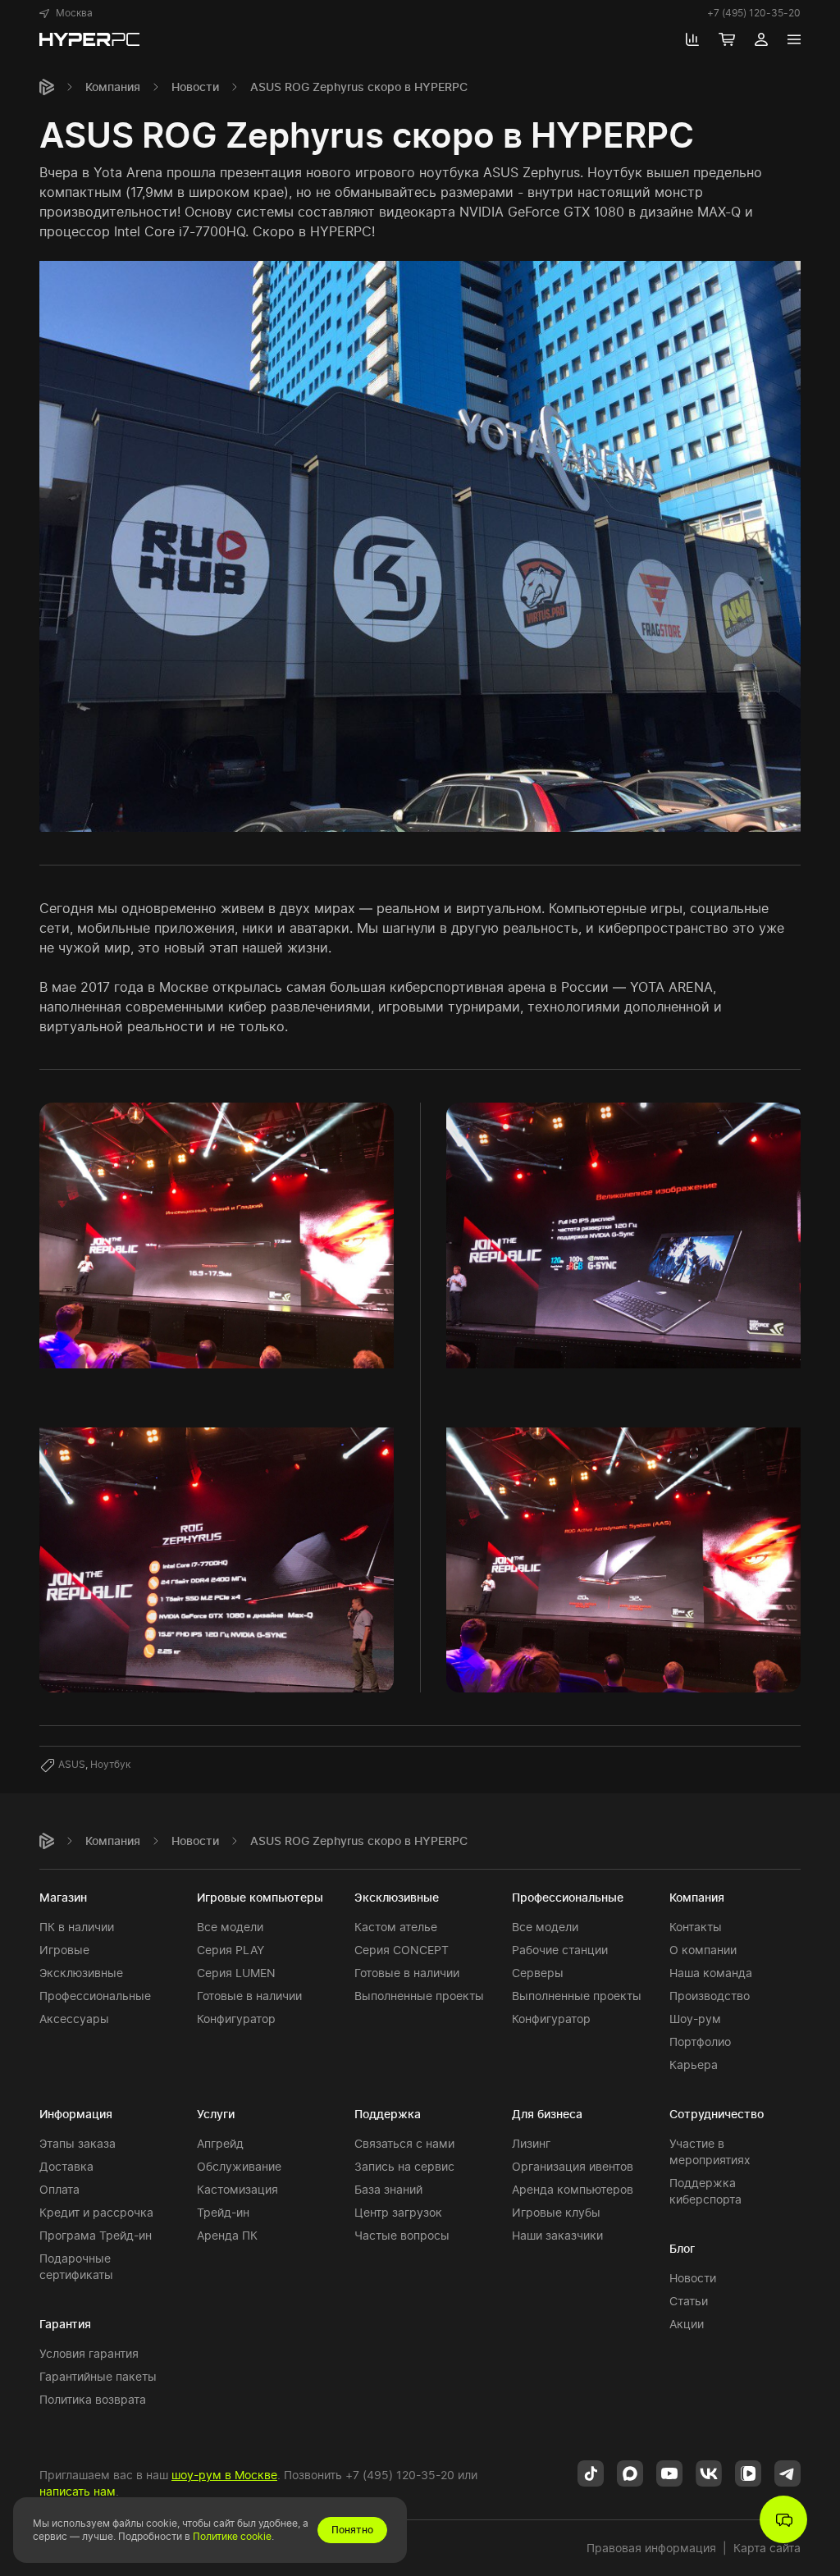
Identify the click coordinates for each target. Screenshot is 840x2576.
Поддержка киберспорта (705, 2191)
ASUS (72, 1764)
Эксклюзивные (81, 1973)
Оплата (59, 2189)
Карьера (694, 2064)
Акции (687, 2324)
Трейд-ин (223, 2212)
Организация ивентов (573, 2166)
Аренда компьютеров (573, 2189)
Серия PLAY (231, 1950)
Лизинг (531, 2143)
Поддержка (388, 2114)
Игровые (64, 1950)
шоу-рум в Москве (224, 2475)
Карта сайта (767, 2548)
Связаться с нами (404, 2143)
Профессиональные (95, 1996)
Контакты (696, 1927)
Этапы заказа (78, 2143)
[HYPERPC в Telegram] (787, 2473)
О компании (703, 1950)
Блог (682, 2248)
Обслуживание (239, 2166)
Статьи (689, 2301)
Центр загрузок (398, 2212)
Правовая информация (651, 2548)
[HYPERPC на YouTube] (669, 2473)
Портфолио (700, 2042)
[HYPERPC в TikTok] (591, 2473)
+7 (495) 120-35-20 (754, 13)
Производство (710, 1996)
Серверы (538, 1973)
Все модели (230, 1927)
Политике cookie (232, 2536)
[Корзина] (727, 39)
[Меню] (794, 39)
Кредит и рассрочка (96, 2212)
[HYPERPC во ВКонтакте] (709, 2473)
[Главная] (47, 87)
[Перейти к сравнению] (692, 39)
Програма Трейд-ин (96, 2235)
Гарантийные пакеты (98, 2376)
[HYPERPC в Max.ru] (630, 2473)
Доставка (66, 2166)
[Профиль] (761, 39)
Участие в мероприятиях (710, 2151)
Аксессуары (74, 2019)
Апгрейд (220, 2143)
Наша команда (711, 1973)
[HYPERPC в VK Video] (748, 2473)
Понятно (352, 2530)
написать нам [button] (78, 2491)
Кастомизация (237, 2189)
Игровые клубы (556, 2212)
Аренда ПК (227, 2235)
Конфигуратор (236, 2019)
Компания (113, 87)
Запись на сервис (404, 2166)
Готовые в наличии (249, 1996)
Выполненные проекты (419, 1996)
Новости (195, 87)
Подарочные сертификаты (76, 2266)
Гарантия (65, 2324)
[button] (66, 13)
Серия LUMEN (236, 1973)
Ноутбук (110, 1764)
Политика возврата (93, 2399)
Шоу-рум (695, 2019)
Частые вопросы (402, 2235)
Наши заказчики (557, 2235)
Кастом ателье (396, 1927)
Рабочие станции (560, 1950)
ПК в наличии (77, 1927)
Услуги (216, 2114)
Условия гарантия (89, 2353)
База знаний (388, 2189)
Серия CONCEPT (402, 1950)
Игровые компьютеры (260, 1897)
